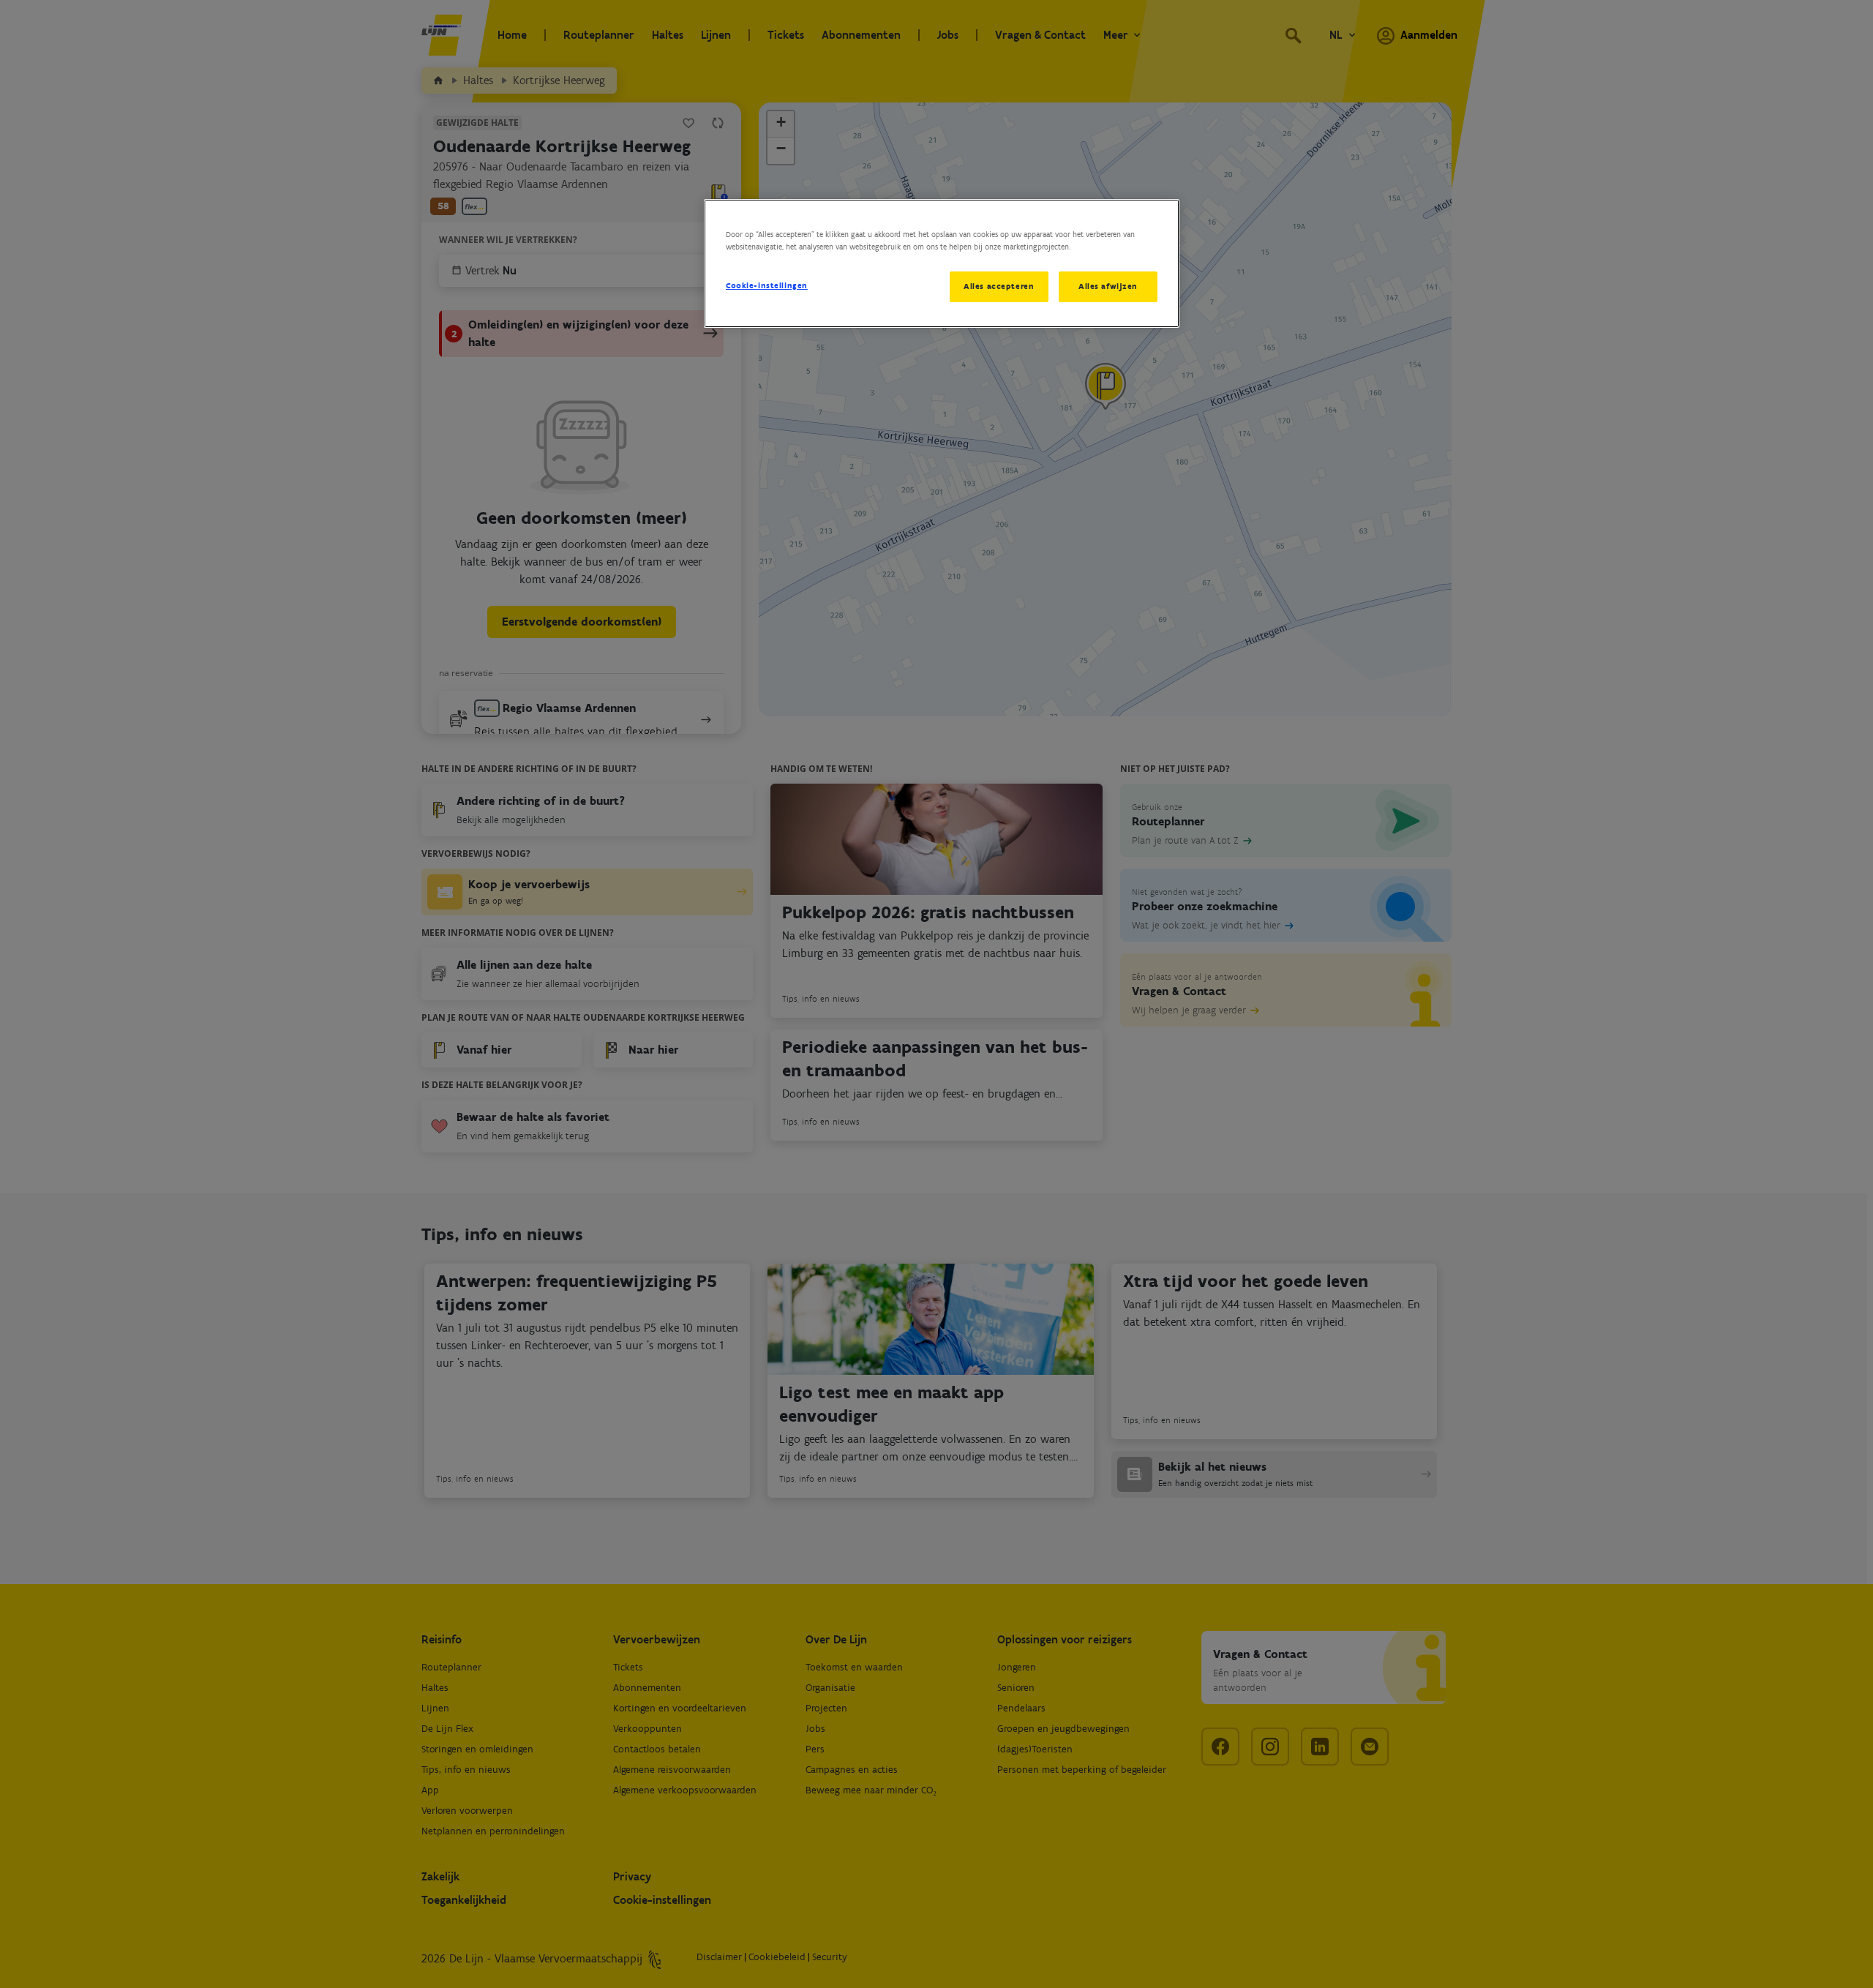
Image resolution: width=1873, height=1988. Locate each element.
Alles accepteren (999, 286)
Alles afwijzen (1108, 286)
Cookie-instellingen (767, 285)
